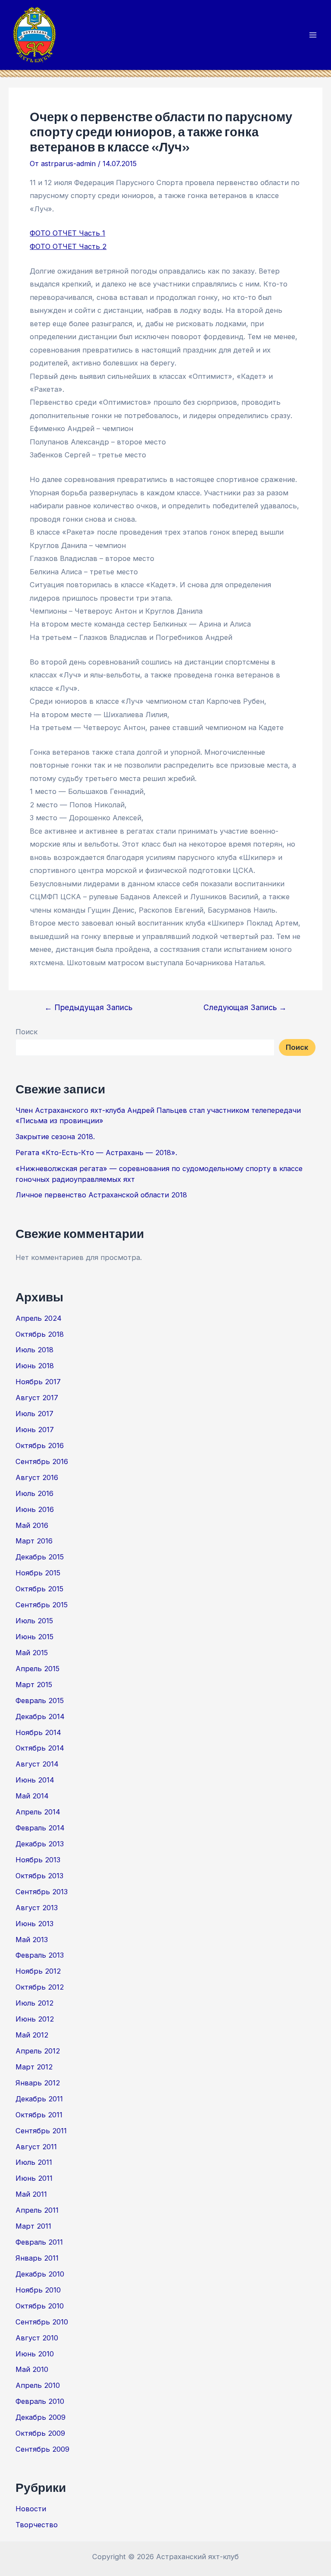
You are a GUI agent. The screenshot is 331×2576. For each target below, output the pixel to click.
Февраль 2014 (40, 1828)
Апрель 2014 (38, 1812)
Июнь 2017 (35, 1430)
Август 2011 (36, 2147)
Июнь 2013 (34, 1924)
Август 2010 (37, 2338)
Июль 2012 (34, 2003)
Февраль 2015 (40, 1701)
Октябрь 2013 (39, 1876)
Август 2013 (37, 1908)
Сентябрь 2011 (41, 2131)
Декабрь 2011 (39, 2099)
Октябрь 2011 (39, 2115)
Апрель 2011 (37, 2210)
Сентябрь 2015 (42, 1605)
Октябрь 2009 (40, 2433)
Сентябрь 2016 (42, 1461)
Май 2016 (32, 1525)
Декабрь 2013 (40, 1844)
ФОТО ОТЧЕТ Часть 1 (67, 233)
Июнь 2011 (34, 2178)
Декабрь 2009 (41, 2417)
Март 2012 (34, 2067)
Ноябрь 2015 (38, 1573)
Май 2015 (32, 1653)
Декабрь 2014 (40, 1716)
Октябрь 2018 (40, 1334)
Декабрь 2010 (40, 2274)
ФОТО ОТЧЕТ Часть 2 (68, 246)
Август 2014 (37, 1764)
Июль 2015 (34, 1621)
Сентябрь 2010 (42, 2322)
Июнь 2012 (35, 2019)
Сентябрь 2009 (42, 2449)
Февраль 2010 (40, 2401)
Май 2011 (31, 2194)
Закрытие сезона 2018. (55, 1137)
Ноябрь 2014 (38, 1732)
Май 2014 (32, 1796)
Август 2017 (37, 1398)
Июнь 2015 (34, 1637)
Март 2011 (33, 2226)
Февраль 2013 (40, 1955)
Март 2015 (34, 1685)
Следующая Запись (245, 1008)
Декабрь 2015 (40, 1557)
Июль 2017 (34, 1414)
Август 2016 (37, 1477)
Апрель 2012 (38, 2051)
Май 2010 (32, 2369)
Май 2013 (32, 1940)
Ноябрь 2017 (38, 1382)
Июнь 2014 (35, 1780)
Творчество (37, 2525)
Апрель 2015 (37, 1669)
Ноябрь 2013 (38, 1860)
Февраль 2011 (39, 2242)
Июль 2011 (34, 2162)
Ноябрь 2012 (38, 1971)
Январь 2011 (37, 2258)
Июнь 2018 (35, 1366)
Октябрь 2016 (40, 1445)
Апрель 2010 (38, 2385)
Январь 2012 (38, 2083)
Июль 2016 (34, 1493)
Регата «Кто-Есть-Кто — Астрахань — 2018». (96, 1153)
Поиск (27, 1032)
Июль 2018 (34, 1350)
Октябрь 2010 (40, 2306)
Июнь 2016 (35, 1509)
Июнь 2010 (35, 2354)
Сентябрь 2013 (42, 1892)
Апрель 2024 (39, 1318)
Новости (31, 2509)
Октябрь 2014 (40, 1748)
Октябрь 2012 (40, 1987)
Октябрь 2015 (39, 1589)
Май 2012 (32, 2035)
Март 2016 (34, 1541)
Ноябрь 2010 (38, 2290)
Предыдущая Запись (88, 1008)
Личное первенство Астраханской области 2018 (101, 1195)
